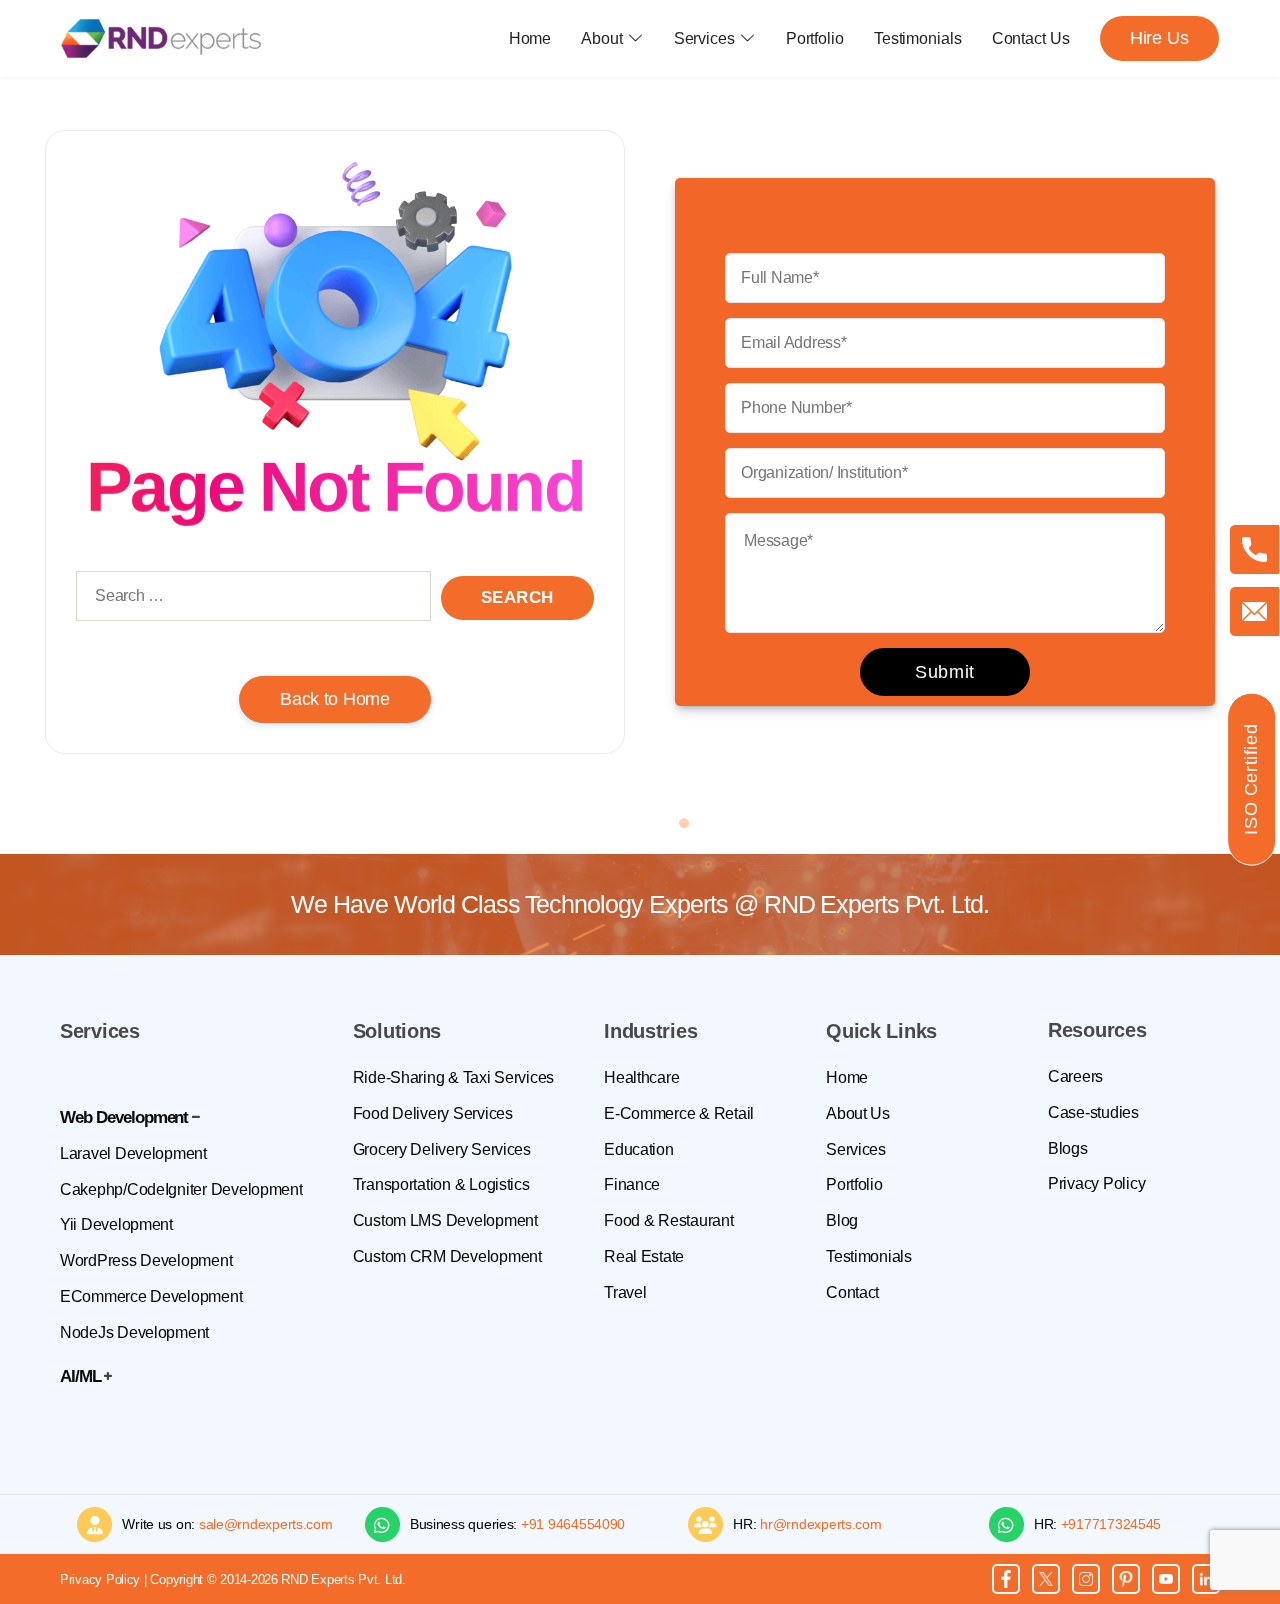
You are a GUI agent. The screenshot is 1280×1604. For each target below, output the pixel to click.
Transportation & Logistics (441, 1184)
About (602, 38)
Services (704, 38)
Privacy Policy (1096, 1183)
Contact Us (1031, 38)
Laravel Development (133, 1153)
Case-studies (1093, 1112)
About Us (858, 1113)
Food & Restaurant (668, 1220)
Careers (1075, 1076)
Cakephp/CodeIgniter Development (181, 1189)
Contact (852, 1292)
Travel (625, 1292)
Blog (842, 1220)
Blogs (1068, 1148)
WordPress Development (146, 1260)
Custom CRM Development (447, 1256)
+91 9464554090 (573, 1524)
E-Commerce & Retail (679, 1113)
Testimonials (918, 38)
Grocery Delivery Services (442, 1149)
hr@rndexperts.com (820, 1524)
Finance (632, 1184)
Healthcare (641, 1077)
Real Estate (644, 1256)
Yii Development (116, 1224)
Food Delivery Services (433, 1113)
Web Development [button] (124, 1117)
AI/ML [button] (80, 1376)
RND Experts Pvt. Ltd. (876, 904)
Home (530, 38)
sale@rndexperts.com (266, 1524)
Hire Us (1159, 38)
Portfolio (815, 38)
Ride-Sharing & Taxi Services (453, 1077)
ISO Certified (1251, 778)
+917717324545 (1111, 1524)
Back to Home (335, 699)
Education (639, 1149)
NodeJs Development (134, 1332)
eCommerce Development (151, 1296)
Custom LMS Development (445, 1220)
